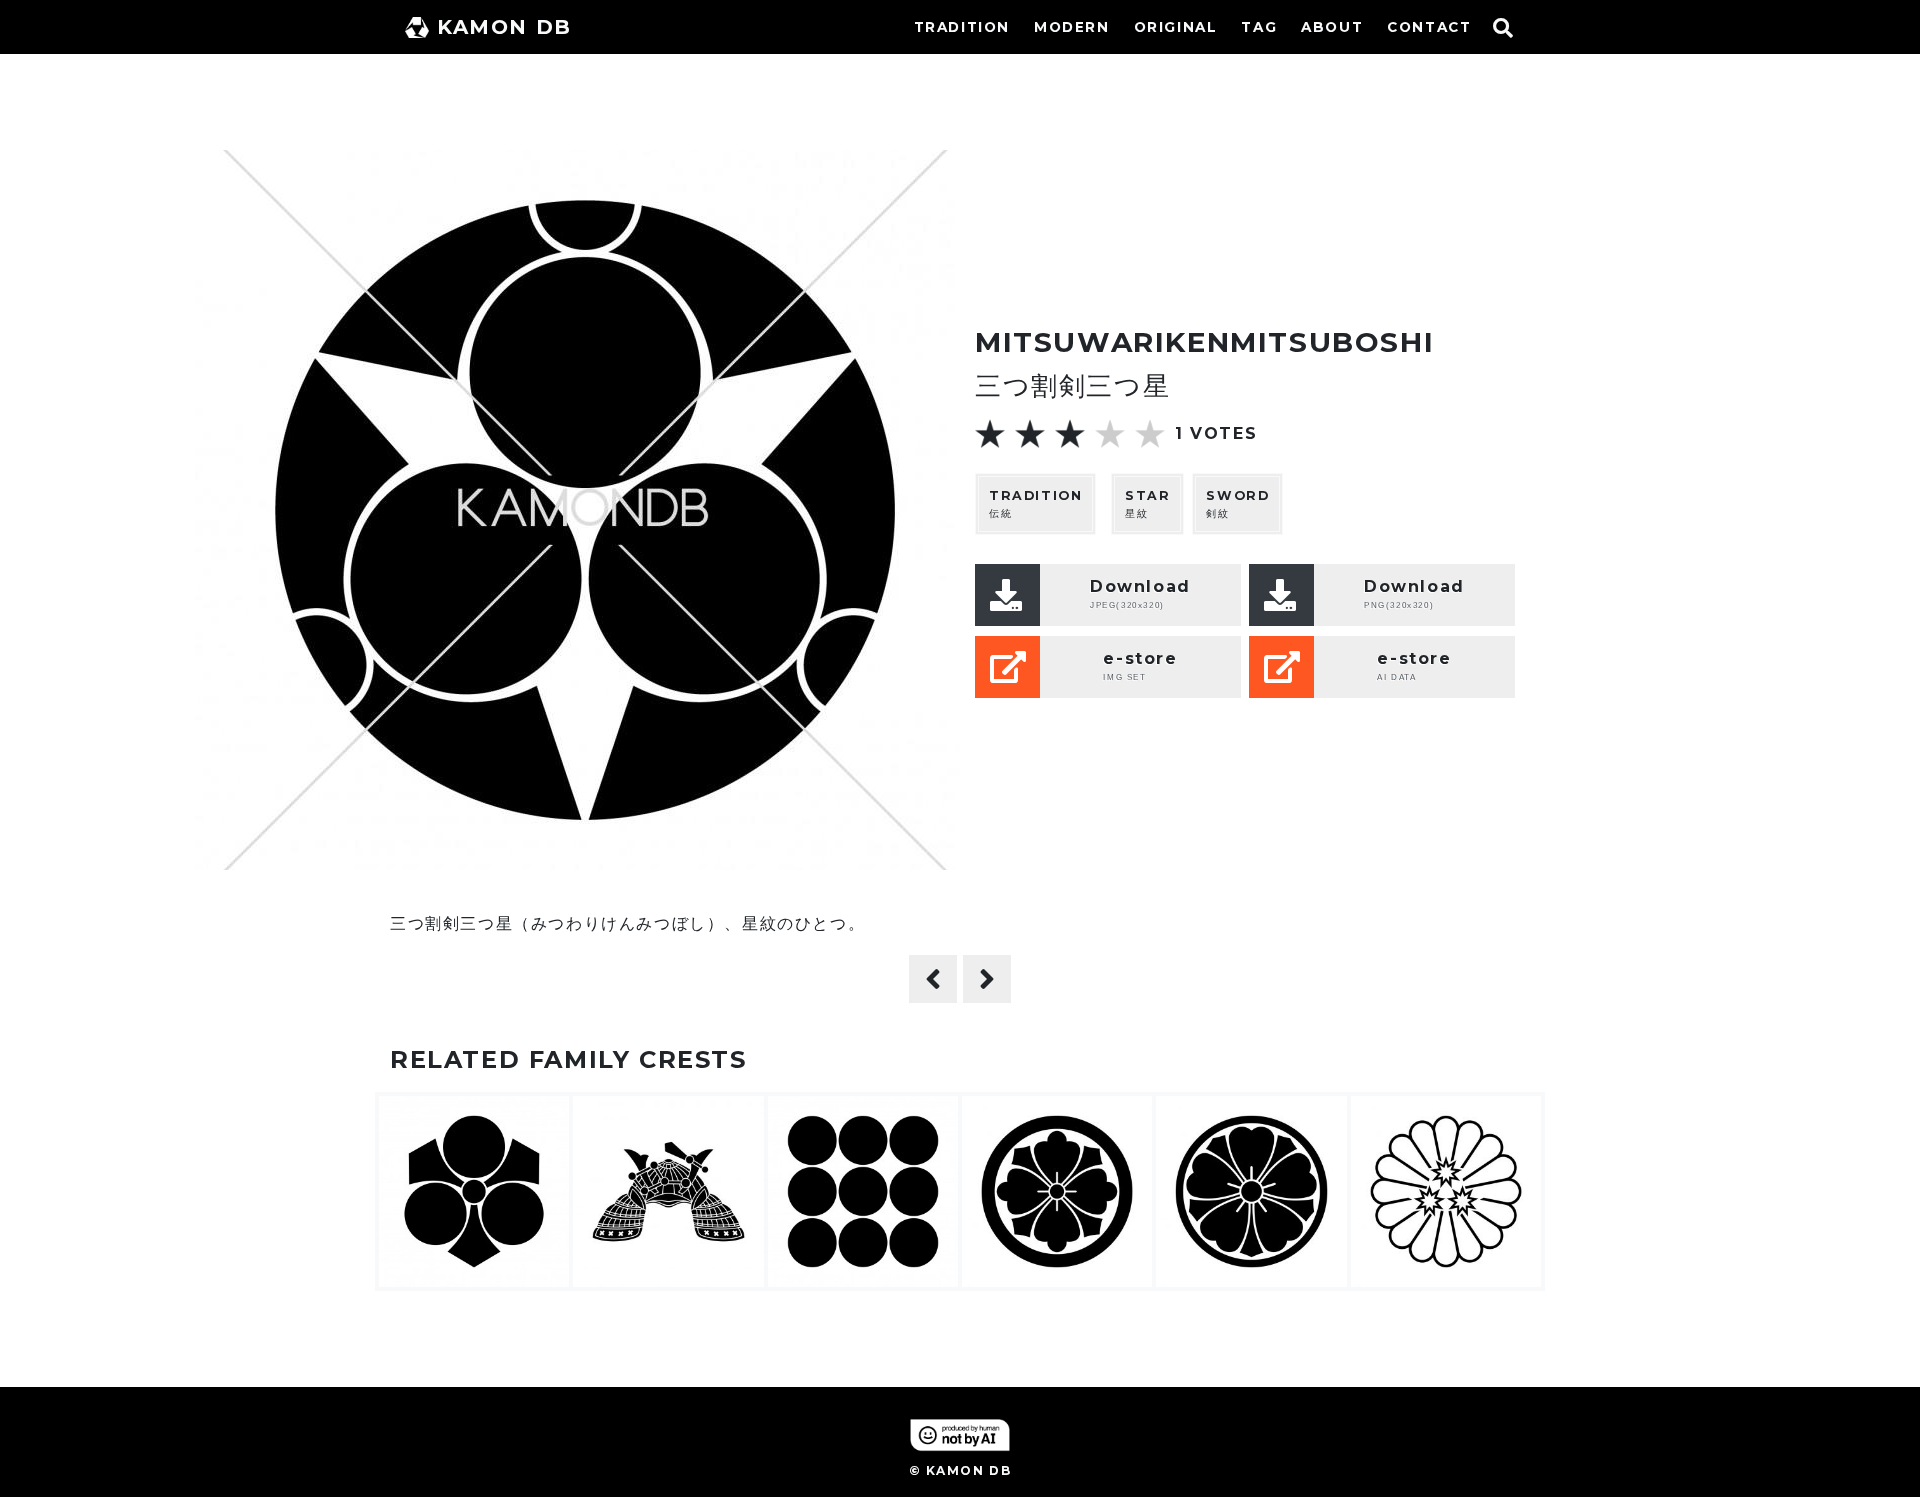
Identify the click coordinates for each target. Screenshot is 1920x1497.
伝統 (1035, 504)
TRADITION (962, 27)
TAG (1259, 27)
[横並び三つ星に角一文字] (933, 979)
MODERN (1072, 27)
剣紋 (1237, 504)
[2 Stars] (1030, 434)
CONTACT (1429, 27)
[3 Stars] (1070, 434)
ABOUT (1332, 27)
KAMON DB (504, 27)
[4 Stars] (1110, 434)
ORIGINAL (1176, 27)
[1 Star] (990, 434)
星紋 (1147, 504)
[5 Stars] (1150, 434)
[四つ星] (987, 979)
